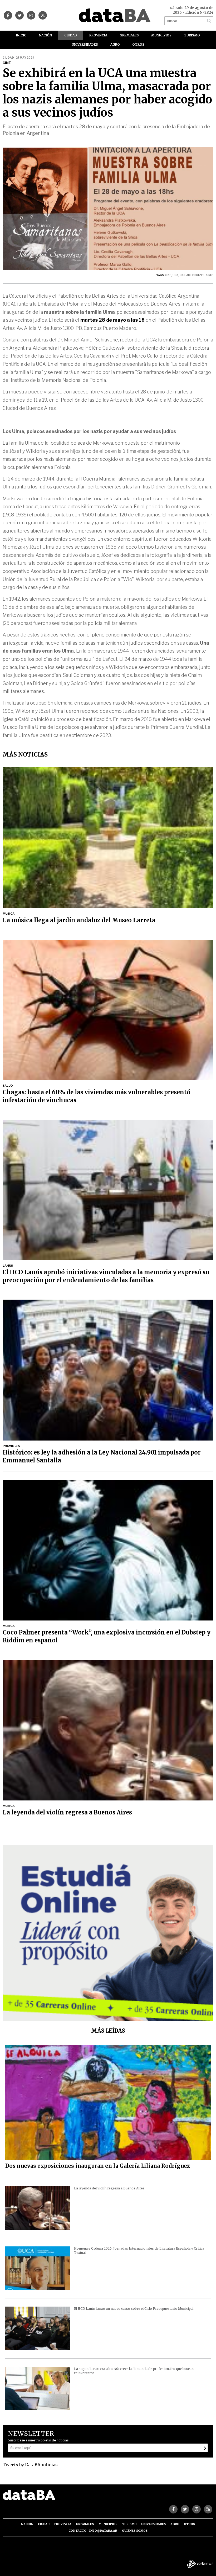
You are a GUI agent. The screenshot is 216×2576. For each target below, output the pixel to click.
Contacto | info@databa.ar (93, 2531)
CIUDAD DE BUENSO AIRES (197, 275)
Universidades (85, 44)
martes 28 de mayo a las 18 (112, 320)
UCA (175, 275)
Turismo (192, 35)
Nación (45, 35)
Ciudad (71, 35)
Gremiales (129, 35)
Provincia (98, 35)
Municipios (161, 35)
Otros (138, 44)
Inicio (21, 35)
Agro (115, 44)
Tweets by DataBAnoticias (30, 2465)
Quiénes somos (135, 2531)
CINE (168, 275)
